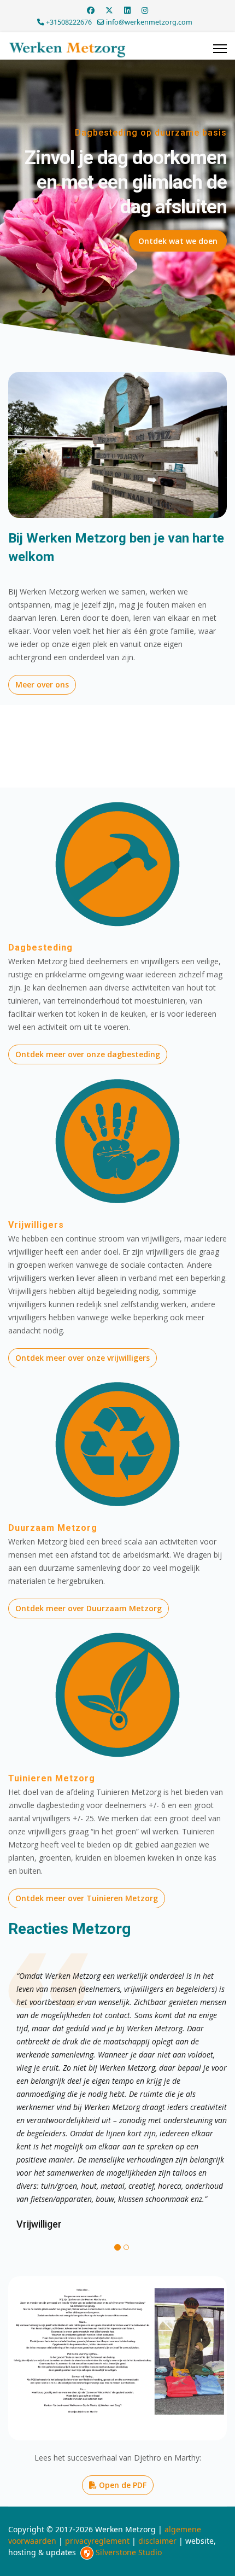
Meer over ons (42, 684)
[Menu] (220, 49)
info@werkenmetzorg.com (149, 22)
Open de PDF (122, 2485)
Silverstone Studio (129, 2552)
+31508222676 (69, 22)
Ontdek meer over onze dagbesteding (88, 1054)
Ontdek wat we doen (178, 241)
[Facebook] (91, 10)
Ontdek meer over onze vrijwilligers (83, 1358)
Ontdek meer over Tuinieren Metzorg (87, 1898)
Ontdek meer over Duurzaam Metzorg (89, 1608)
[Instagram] (145, 10)
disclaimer (157, 2541)
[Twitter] (109, 10)
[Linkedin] (127, 10)
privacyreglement (97, 2541)
